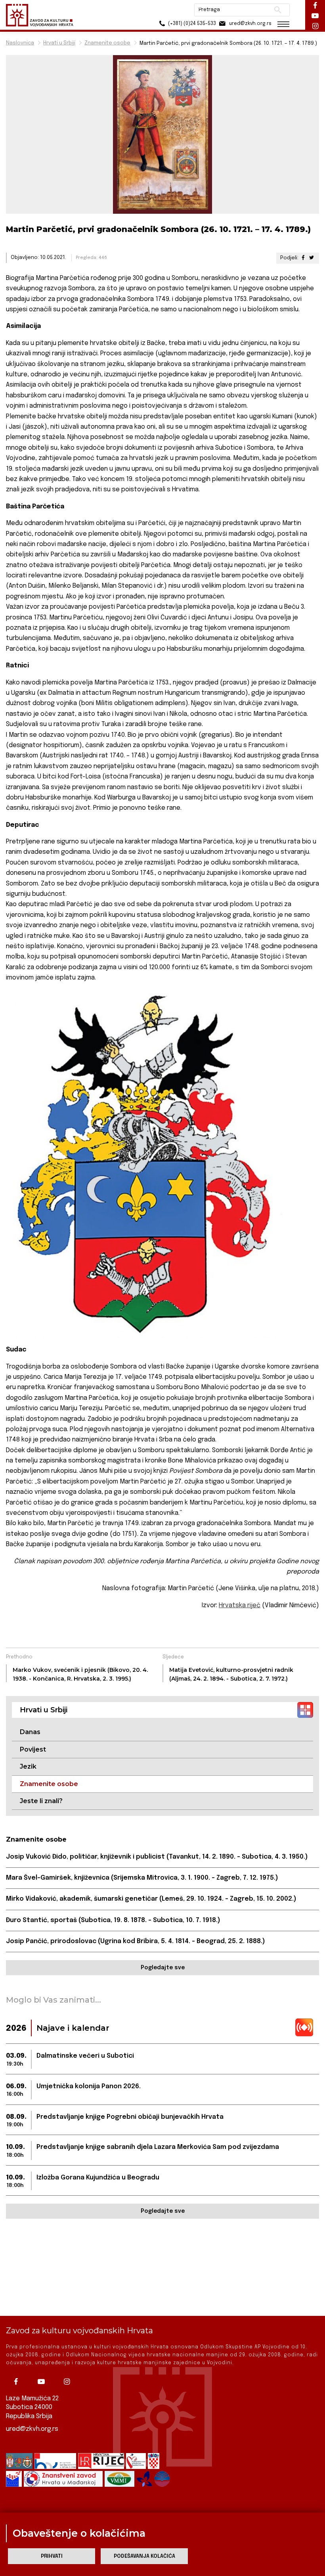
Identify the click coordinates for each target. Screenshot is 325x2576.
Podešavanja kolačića (144, 2556)
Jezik (28, 1766)
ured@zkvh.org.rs (32, 2429)
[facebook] (18, 2382)
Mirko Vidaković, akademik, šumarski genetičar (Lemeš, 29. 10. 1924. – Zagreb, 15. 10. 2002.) (151, 1899)
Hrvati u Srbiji (59, 43)
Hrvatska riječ (240, 1605)
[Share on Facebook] (303, 258)
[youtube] (43, 2382)
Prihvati (52, 2556)
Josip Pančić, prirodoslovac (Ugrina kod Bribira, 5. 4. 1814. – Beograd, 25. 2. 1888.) (136, 1941)
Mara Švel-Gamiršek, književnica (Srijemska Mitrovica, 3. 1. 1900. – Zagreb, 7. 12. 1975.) (142, 1878)
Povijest (33, 1749)
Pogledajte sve (163, 1968)
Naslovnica (20, 43)
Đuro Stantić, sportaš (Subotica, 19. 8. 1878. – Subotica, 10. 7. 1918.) (113, 1920)
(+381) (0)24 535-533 (191, 24)
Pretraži (278, 10)
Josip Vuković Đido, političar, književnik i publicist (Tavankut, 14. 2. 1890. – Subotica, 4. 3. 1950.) (157, 1857)
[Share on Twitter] (312, 258)
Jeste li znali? (41, 1801)
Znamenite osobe (107, 43)
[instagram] (69, 2382)
